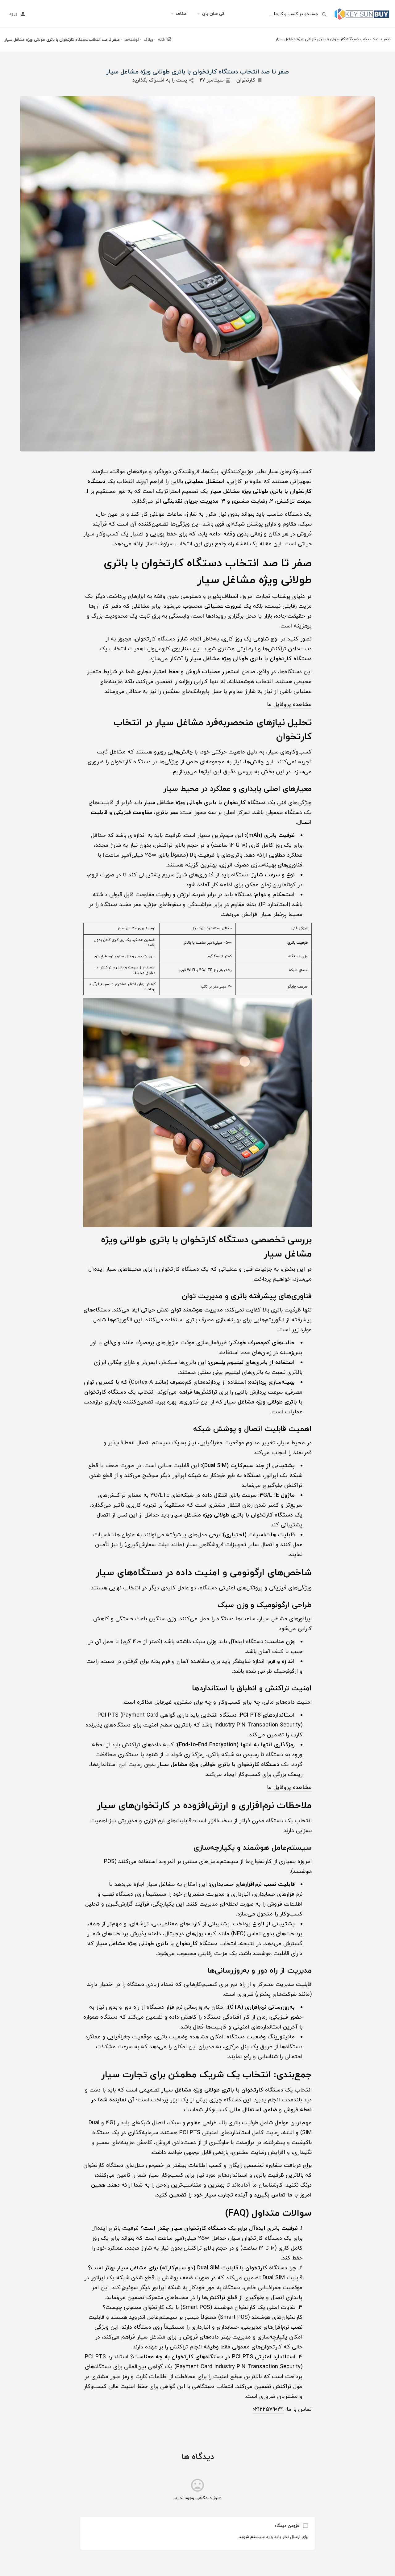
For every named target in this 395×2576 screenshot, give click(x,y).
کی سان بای (213, 14)
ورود (13, 14)
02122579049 (268, 2409)
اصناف (182, 14)
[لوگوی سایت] (361, 13)
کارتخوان (246, 80)
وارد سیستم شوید (256, 2537)
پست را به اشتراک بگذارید (160, 80)
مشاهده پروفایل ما (289, 705)
